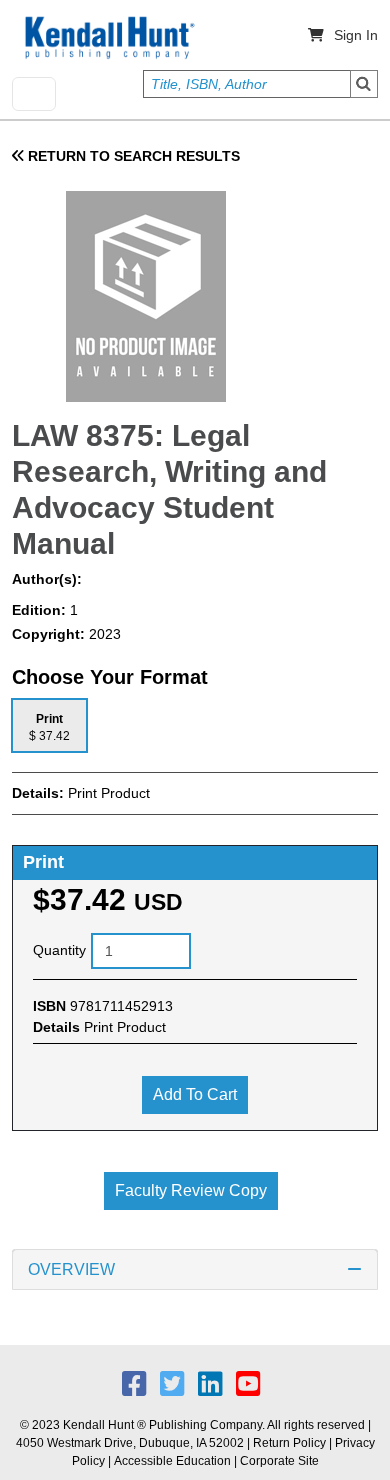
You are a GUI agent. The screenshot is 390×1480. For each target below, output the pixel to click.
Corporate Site (279, 1461)
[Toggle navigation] (34, 94)
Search (364, 84)
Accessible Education (172, 1461)
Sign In (356, 35)
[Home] (108, 38)
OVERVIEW (71, 1269)
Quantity (59, 950)
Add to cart (195, 1094)
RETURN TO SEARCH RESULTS (132, 156)
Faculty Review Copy (191, 1190)
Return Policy (289, 1443)
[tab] (49, 725)
